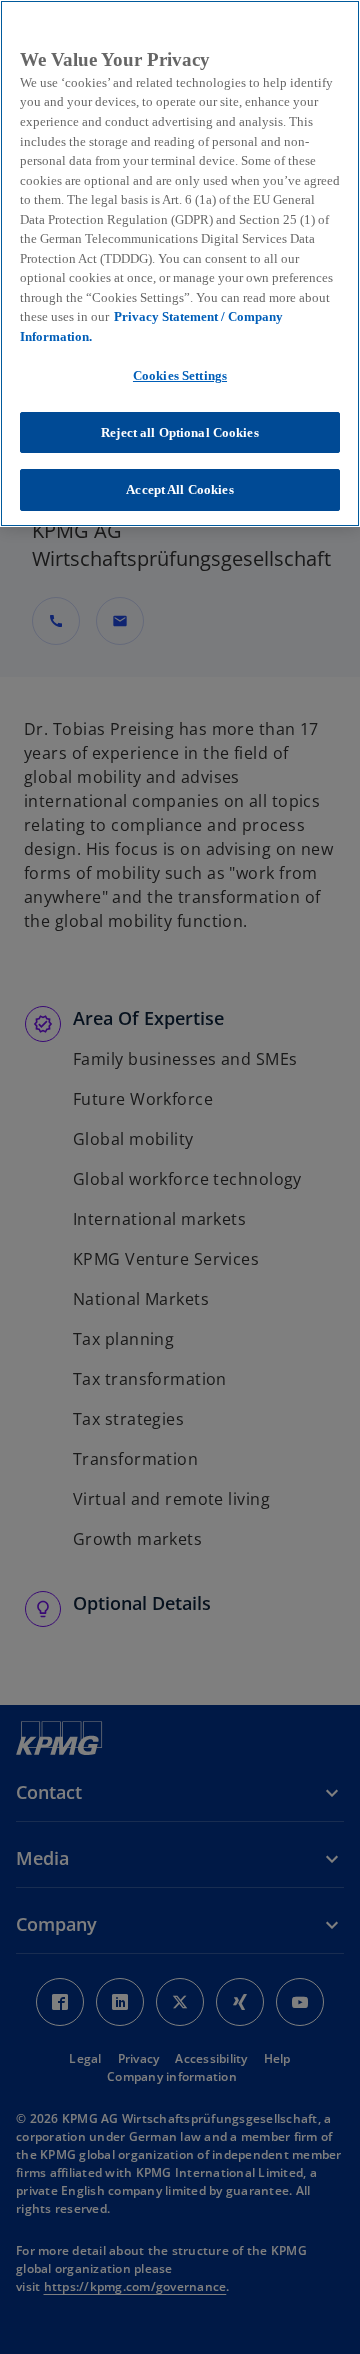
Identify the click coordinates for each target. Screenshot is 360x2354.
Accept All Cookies (179, 489)
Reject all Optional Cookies (180, 432)
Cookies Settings (180, 375)
